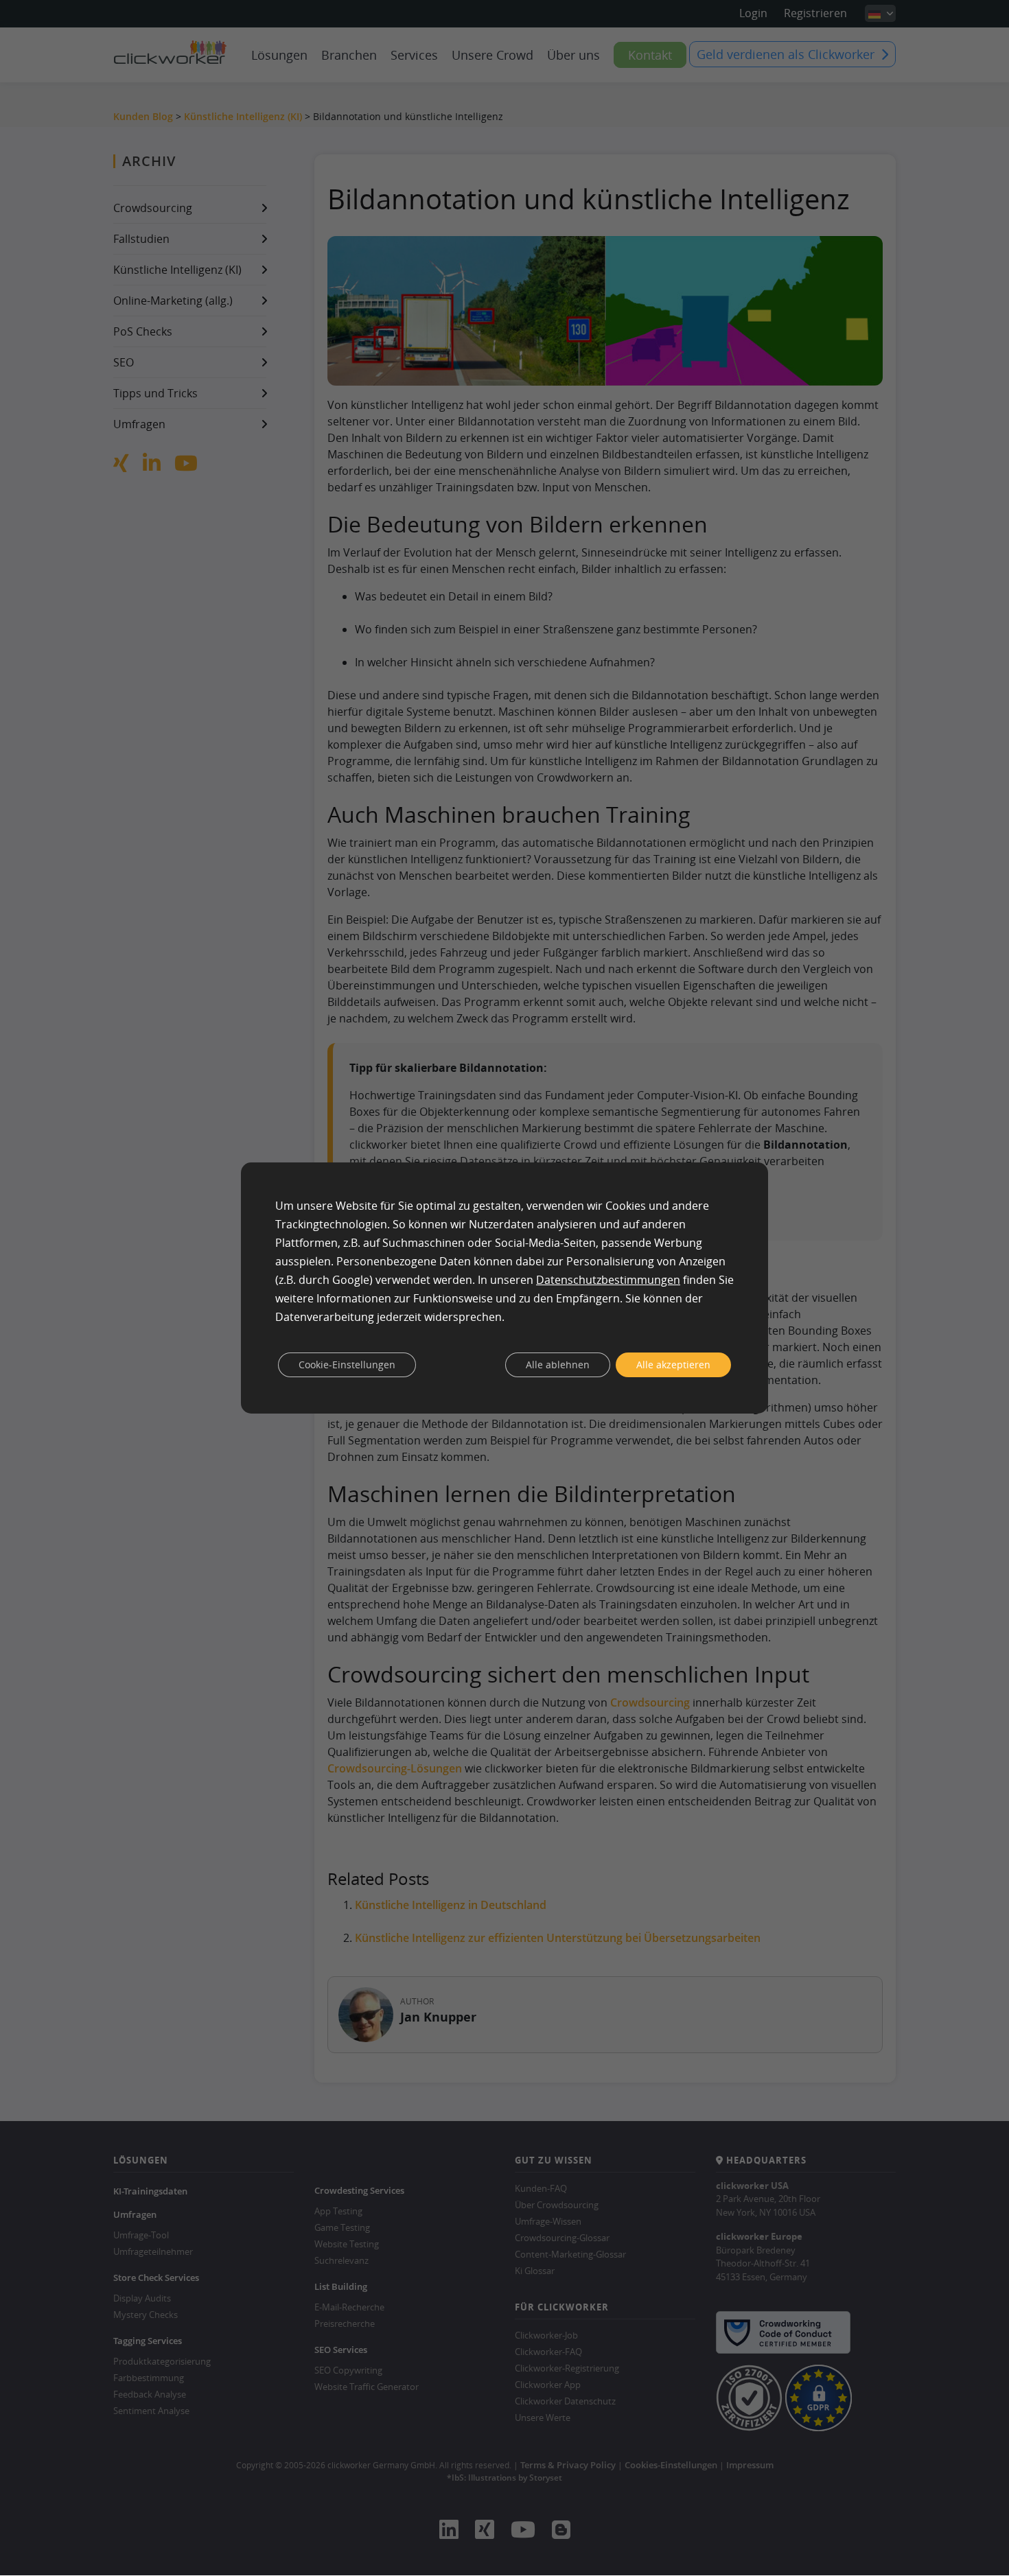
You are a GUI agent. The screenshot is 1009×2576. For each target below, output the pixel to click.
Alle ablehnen (558, 1365)
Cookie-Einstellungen (347, 1365)
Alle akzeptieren (673, 1365)
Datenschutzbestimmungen (608, 1280)
